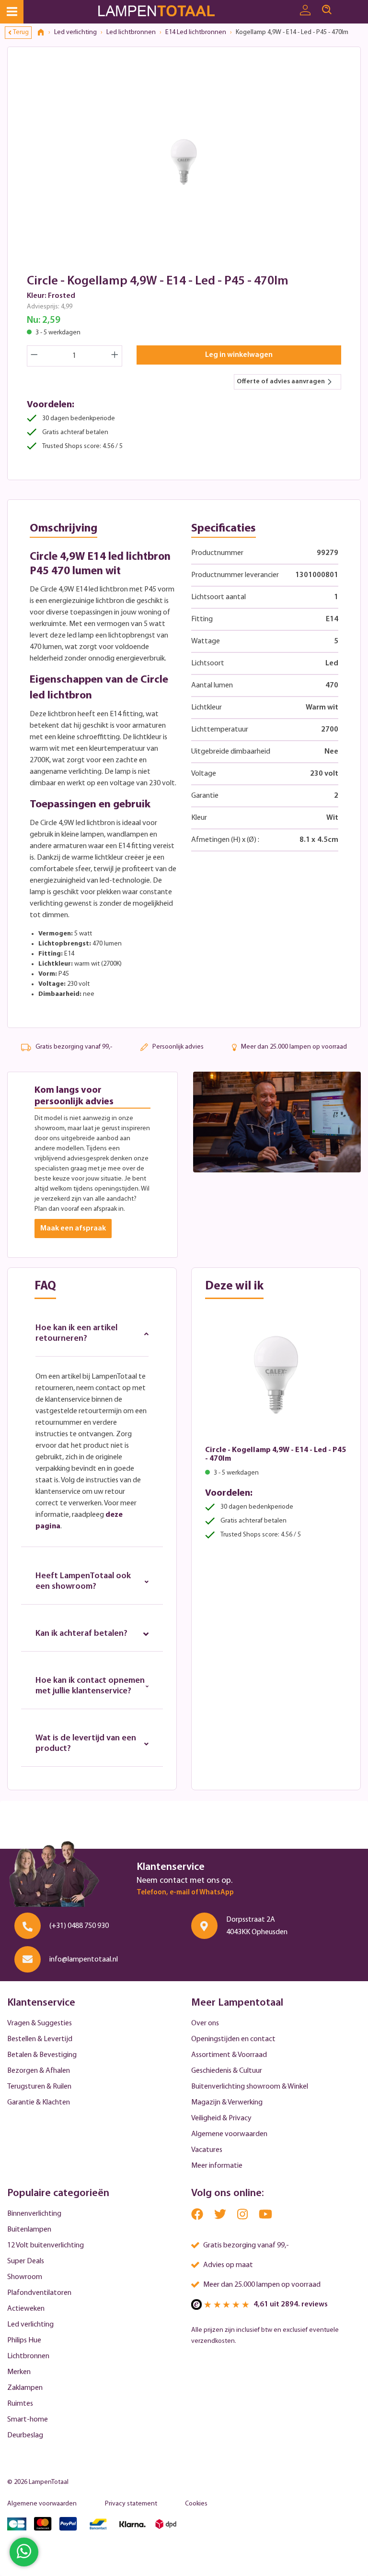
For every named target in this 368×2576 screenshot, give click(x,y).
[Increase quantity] (115, 356)
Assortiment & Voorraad (229, 2055)
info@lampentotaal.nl (84, 1960)
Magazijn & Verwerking (227, 2103)
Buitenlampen (29, 2230)
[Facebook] (198, 2216)
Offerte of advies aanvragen (281, 382)
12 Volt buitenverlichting (46, 2245)
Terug (21, 32)
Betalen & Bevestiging (42, 2055)
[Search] (327, 10)
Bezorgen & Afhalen (39, 2071)
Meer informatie (217, 2166)
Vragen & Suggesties (40, 2023)
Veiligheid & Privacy (221, 2118)
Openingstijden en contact (233, 2039)
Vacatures (207, 2150)
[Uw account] (305, 11)
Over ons (205, 2023)
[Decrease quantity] (34, 356)
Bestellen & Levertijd (40, 2039)
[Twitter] (221, 2216)
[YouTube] (265, 2216)
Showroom (25, 2277)
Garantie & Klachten (39, 2103)
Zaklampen (25, 2388)
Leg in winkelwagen (239, 355)
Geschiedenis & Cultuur (227, 2071)
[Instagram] (243, 2216)
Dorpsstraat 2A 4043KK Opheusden (257, 1926)
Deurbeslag (25, 2435)
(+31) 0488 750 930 (79, 1926)
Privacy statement (131, 2504)
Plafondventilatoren (39, 2293)
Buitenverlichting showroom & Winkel (250, 2087)
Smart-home (28, 2420)
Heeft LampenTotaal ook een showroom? (83, 1582)
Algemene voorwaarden (229, 2134)
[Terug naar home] (44, 33)
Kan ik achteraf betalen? (81, 1634)
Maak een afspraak (73, 1229)
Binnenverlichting (34, 2214)
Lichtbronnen (28, 2356)
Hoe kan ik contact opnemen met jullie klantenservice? (90, 1686)
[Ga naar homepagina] (168, 12)
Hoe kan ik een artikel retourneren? (76, 1334)
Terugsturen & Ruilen (39, 2087)
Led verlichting (30, 2325)
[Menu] (12, 12)
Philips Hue (24, 2340)
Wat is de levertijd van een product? (86, 1744)
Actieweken (26, 2309)
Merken (19, 2372)
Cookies (196, 2504)
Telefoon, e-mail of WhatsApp (185, 1893)
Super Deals (26, 2261)
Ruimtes (20, 2404)
